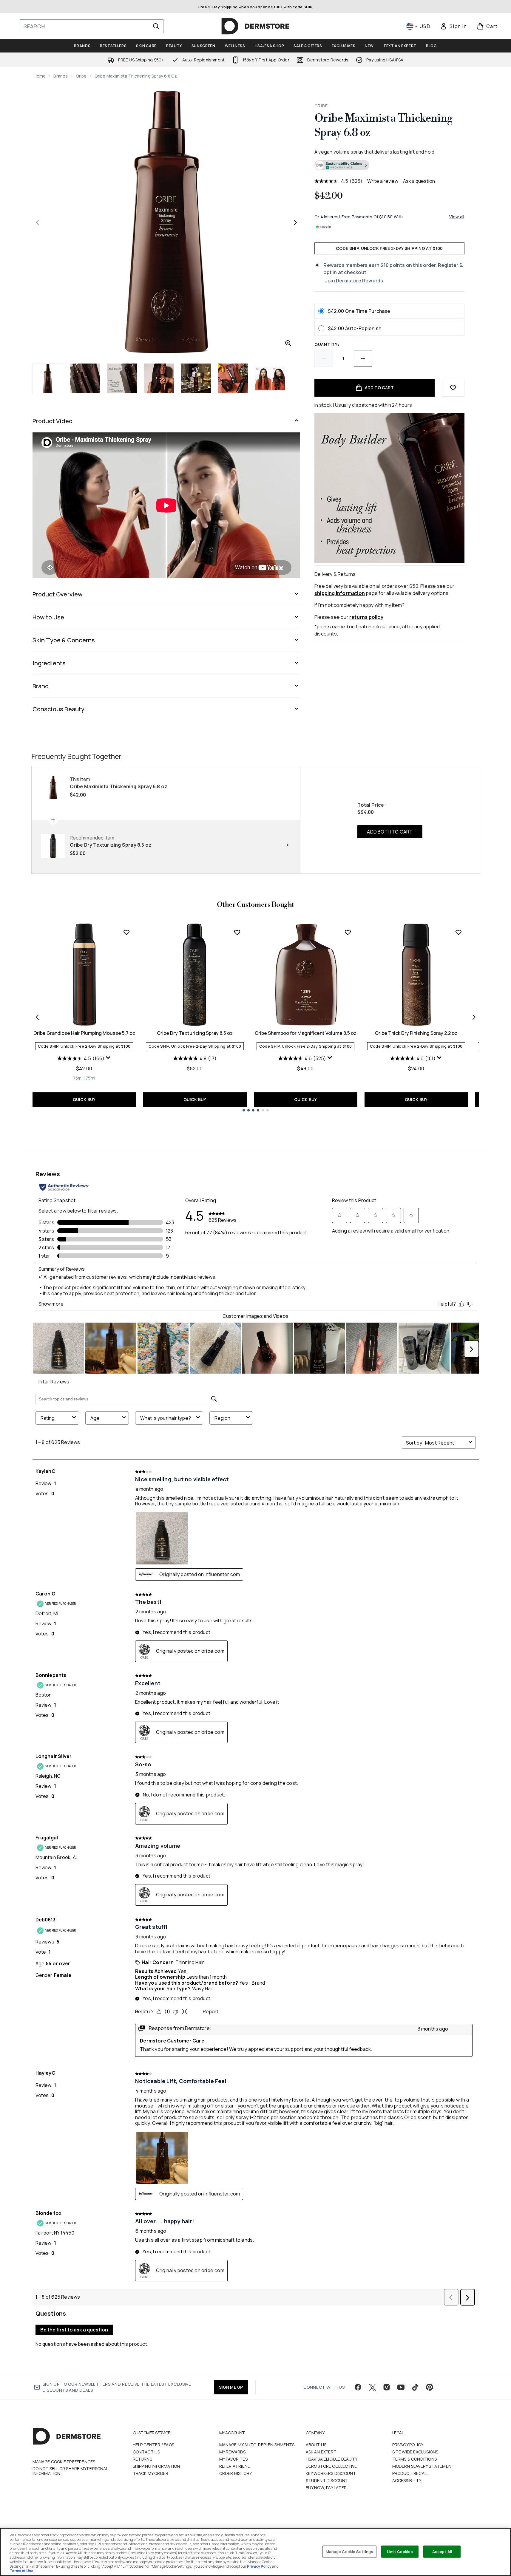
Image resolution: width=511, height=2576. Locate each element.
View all (457, 217)
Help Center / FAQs (154, 2445)
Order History (236, 2473)
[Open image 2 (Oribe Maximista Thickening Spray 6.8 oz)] (85, 378)
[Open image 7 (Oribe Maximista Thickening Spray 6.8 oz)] (270, 378)
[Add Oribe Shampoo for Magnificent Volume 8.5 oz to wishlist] (348, 932)
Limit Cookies (400, 2551)
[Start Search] (156, 26)
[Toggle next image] (295, 222)
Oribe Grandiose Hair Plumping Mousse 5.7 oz (84, 1033)
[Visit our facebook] (358, 2387)
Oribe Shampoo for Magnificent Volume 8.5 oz (306, 1033)
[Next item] (474, 1017)
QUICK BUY (84, 1099)
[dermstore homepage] (255, 26)
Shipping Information (156, 2466)
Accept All (442, 2551)
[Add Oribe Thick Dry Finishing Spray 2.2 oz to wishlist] (458, 932)
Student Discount (327, 2480)
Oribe (81, 76)
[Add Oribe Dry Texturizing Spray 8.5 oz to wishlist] (237, 932)
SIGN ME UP (231, 2387)
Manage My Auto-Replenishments (257, 2445)
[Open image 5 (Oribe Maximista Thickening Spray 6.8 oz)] (196, 378)
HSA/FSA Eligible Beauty (332, 2459)
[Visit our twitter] (372, 2387)
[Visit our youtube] (401, 2387)
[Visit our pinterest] (430, 2387)
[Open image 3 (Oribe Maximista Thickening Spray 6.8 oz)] (122, 378)
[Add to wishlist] (453, 388)
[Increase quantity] (363, 358)
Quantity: (327, 344)
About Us (316, 2445)
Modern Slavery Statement (423, 2466)
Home (40, 76)
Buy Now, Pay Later (326, 2488)
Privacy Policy (408, 2445)
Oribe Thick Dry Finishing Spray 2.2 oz (416, 1033)
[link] (453, 26)
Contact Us (146, 2452)
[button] (389, 166)
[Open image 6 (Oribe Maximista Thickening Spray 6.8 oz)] (233, 378)
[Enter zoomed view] (288, 343)
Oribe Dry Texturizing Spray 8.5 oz (195, 1033)
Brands (61, 76)
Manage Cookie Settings (350, 2551)
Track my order (151, 2473)
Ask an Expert (321, 2452)
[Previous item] (37, 1017)
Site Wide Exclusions (415, 2452)
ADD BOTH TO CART (390, 832)
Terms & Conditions (415, 2459)
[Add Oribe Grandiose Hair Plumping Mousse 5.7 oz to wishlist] (126, 932)
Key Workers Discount (331, 2473)
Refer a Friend (235, 2466)
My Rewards (233, 2452)
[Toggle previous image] (37, 222)
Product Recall (411, 2473)
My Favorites (233, 2459)
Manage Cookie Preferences (64, 2462)
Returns (142, 2459)
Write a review (383, 181)
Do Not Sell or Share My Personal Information (70, 2471)
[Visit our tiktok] (415, 2387)
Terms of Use (21, 2571)
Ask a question (419, 181)
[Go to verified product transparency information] (342, 165)
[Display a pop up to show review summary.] (108, 1058)
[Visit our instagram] (387, 2387)
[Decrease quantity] (324, 358)
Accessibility (407, 2480)
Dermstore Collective (331, 2466)
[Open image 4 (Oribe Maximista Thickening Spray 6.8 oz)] (159, 378)
